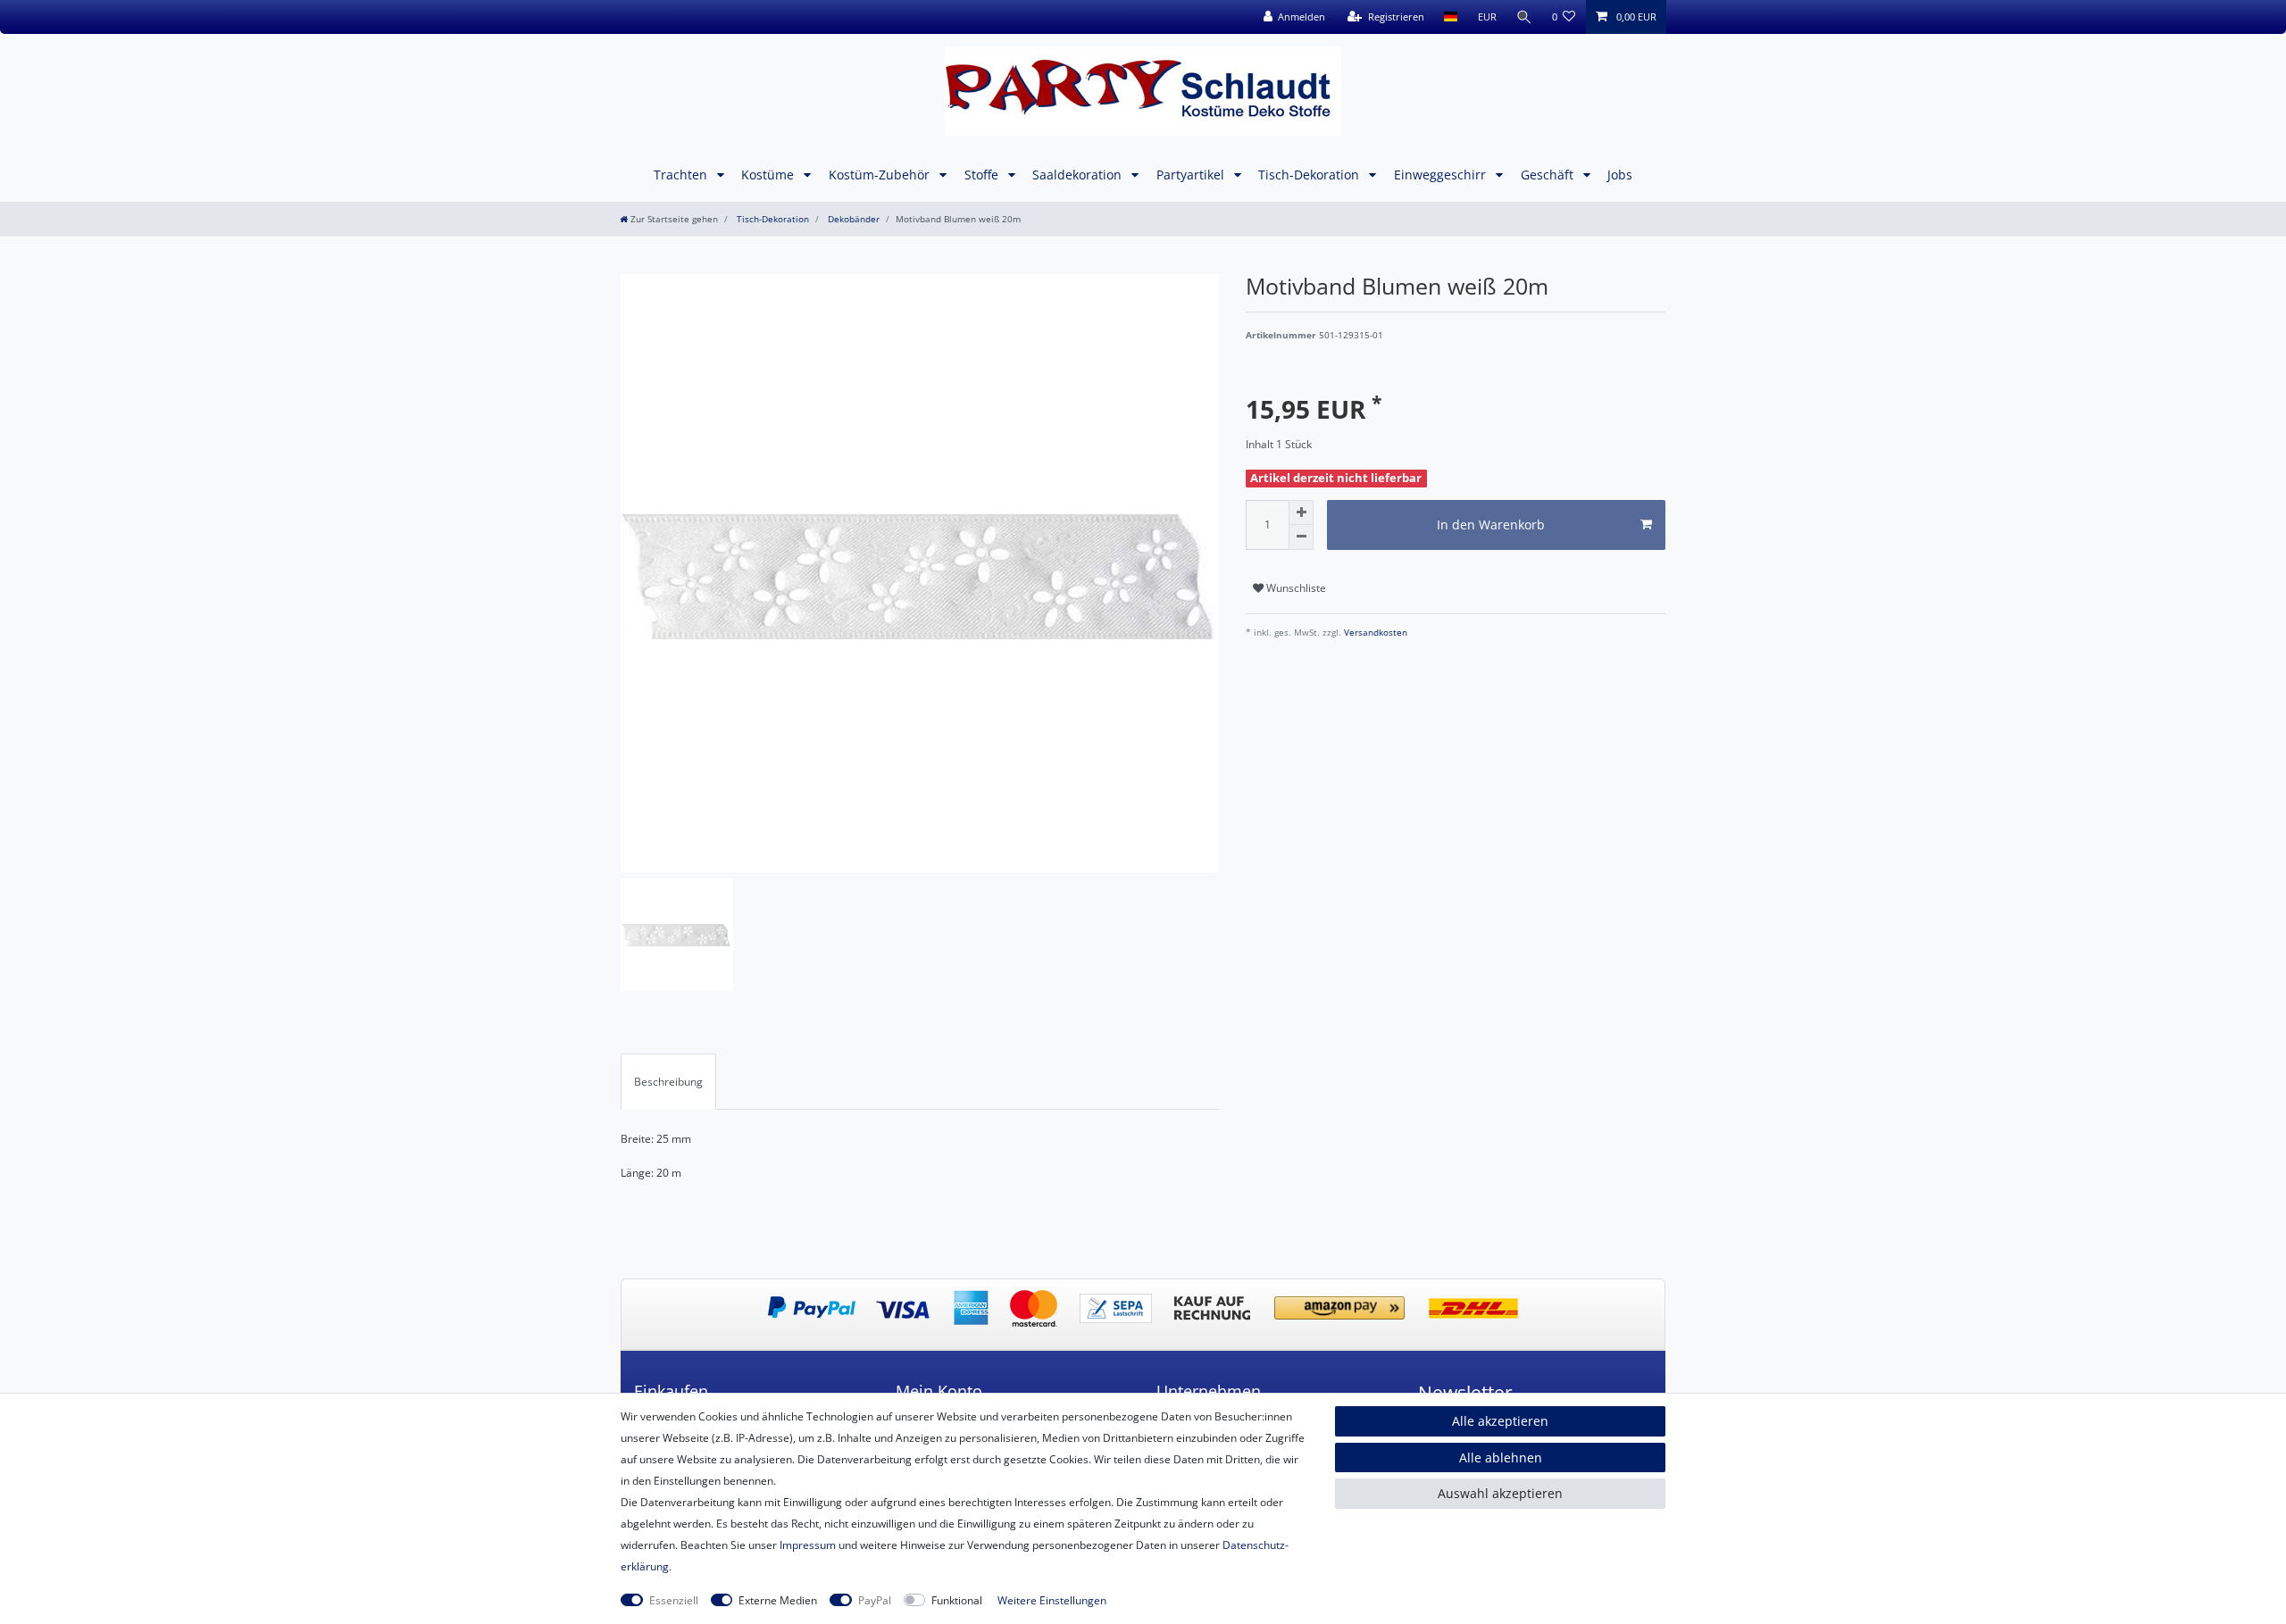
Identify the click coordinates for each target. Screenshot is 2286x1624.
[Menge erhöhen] (1301, 512)
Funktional (957, 1600)
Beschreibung (668, 1082)
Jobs (1620, 175)
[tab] (668, 1081)
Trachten (682, 175)
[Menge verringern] (1301, 537)
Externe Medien (778, 1600)
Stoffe (983, 175)
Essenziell (674, 1600)
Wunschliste (1295, 588)
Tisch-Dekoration (1310, 175)
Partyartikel (1192, 175)
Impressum (808, 1545)
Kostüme (769, 175)
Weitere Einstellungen (1052, 1600)
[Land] (1451, 17)
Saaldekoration (1079, 175)
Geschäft (1549, 175)
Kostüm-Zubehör (881, 175)
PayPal (875, 1600)
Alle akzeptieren (1500, 1421)
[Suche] (1524, 17)
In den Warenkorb (1491, 525)
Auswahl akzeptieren (1500, 1493)
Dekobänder (852, 219)
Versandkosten (1374, 633)
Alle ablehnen (1501, 1457)
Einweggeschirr (1442, 175)
